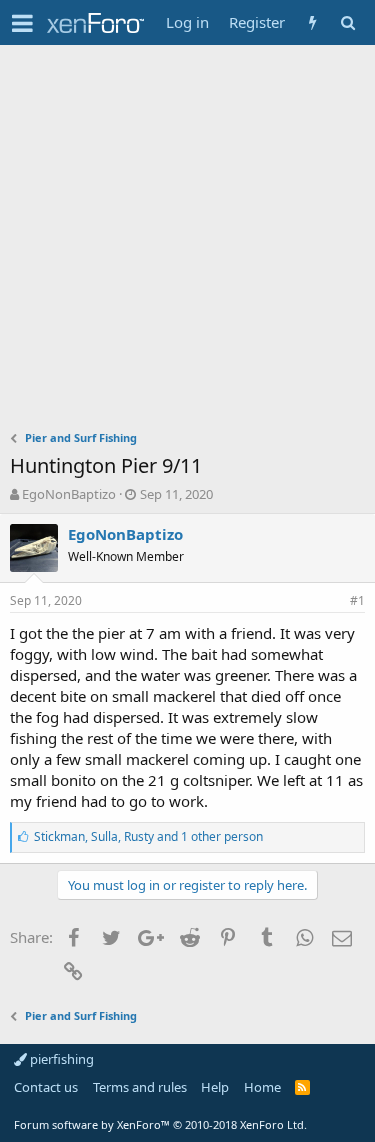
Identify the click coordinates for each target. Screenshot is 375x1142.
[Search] (347, 22)
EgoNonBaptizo (69, 494)
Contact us (46, 1087)
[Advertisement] (187, 242)
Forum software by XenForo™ (160, 1124)
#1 (357, 600)
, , (148, 836)
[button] (22, 23)
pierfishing (60, 1059)
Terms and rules (140, 1087)
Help (215, 1087)
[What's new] (312, 22)
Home (262, 1087)
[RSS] (302, 1087)
